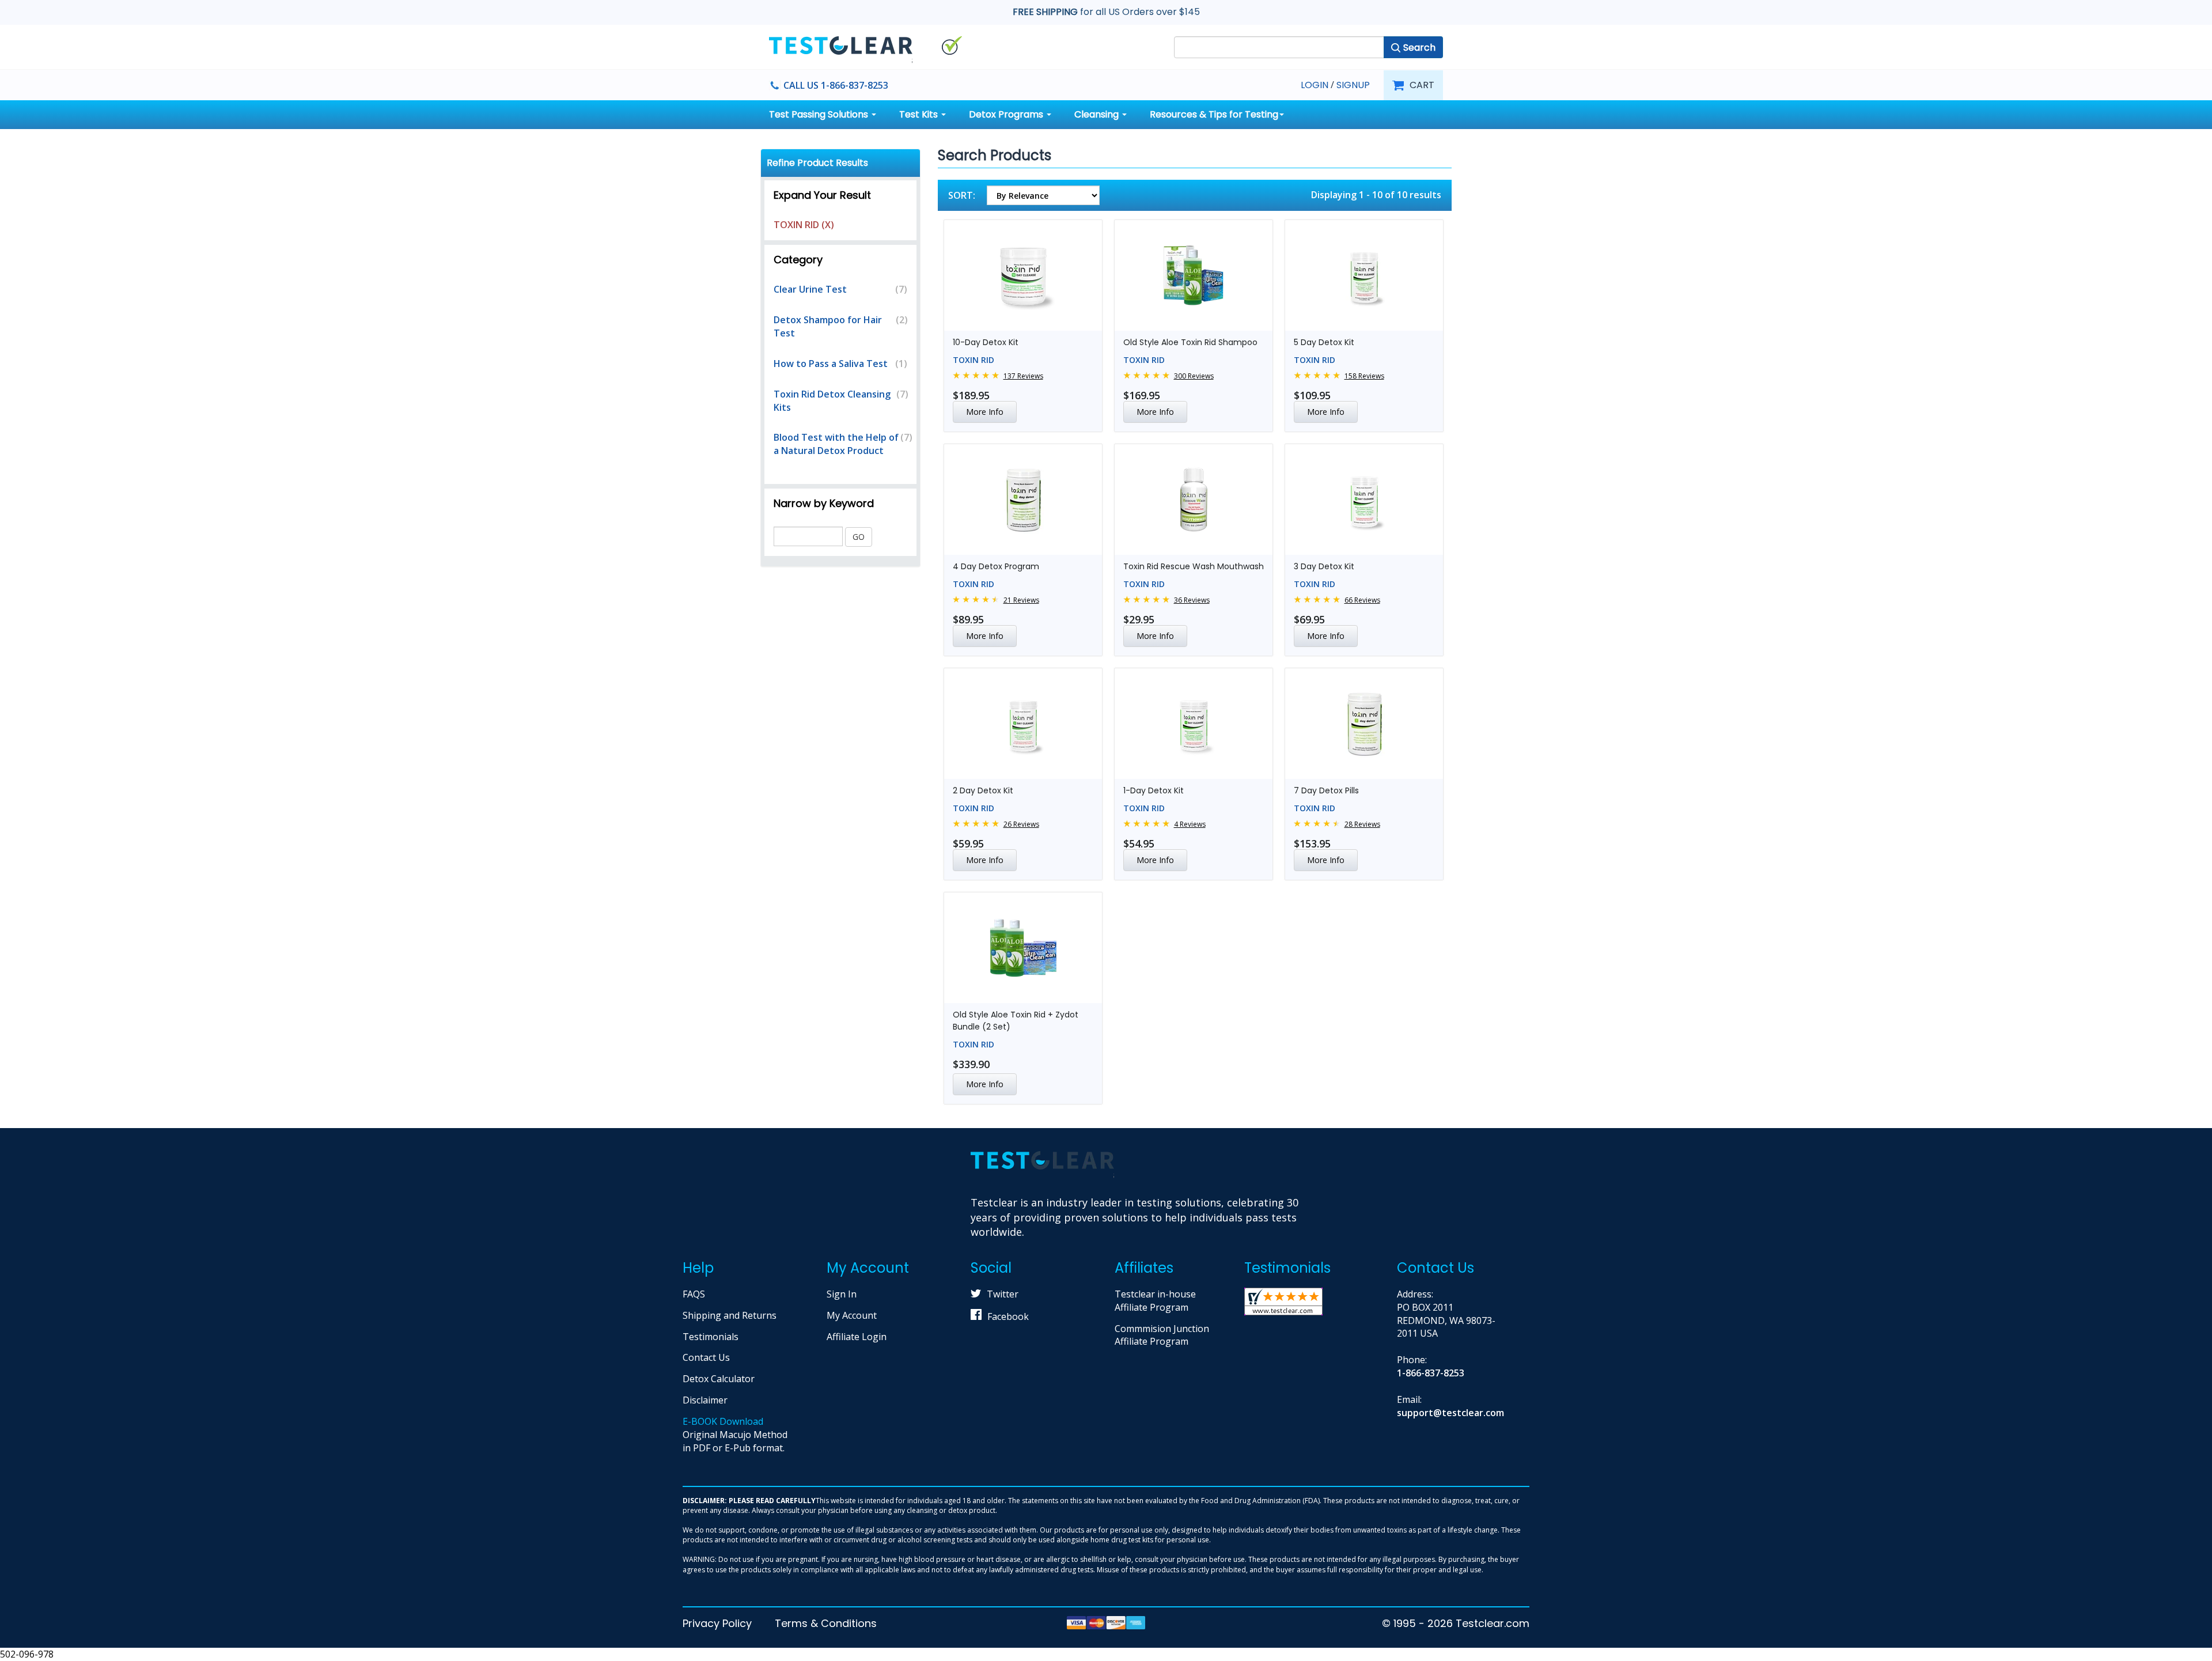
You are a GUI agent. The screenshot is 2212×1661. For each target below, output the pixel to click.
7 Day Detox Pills (1326, 790)
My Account (852, 1315)
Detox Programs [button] (1007, 114)
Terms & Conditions (826, 1623)
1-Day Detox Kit (1154, 790)
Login (1315, 85)
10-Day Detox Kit (986, 342)
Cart (1422, 85)
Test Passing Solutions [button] (820, 114)
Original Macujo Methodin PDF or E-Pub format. (735, 1435)
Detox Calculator (719, 1379)
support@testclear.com (1450, 1413)
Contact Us (706, 1357)
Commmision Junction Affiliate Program (1162, 1335)
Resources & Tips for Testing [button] (1214, 114)
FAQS (694, 1294)
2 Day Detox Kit (983, 790)
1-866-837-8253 (1431, 1373)
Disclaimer (705, 1400)
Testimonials (711, 1337)
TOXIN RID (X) (804, 225)
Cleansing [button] (1098, 114)
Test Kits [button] (920, 114)
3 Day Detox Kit (1324, 566)
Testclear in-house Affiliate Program (1155, 1301)
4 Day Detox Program (996, 566)
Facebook (1008, 1316)
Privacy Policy (717, 1623)
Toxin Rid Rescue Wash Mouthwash (1194, 566)
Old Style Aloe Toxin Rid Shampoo (1190, 342)
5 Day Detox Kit (1324, 342)
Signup (1353, 85)
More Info (985, 412)
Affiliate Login (857, 1337)
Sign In (842, 1294)
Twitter (1003, 1294)
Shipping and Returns (730, 1315)
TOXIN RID (974, 360)
